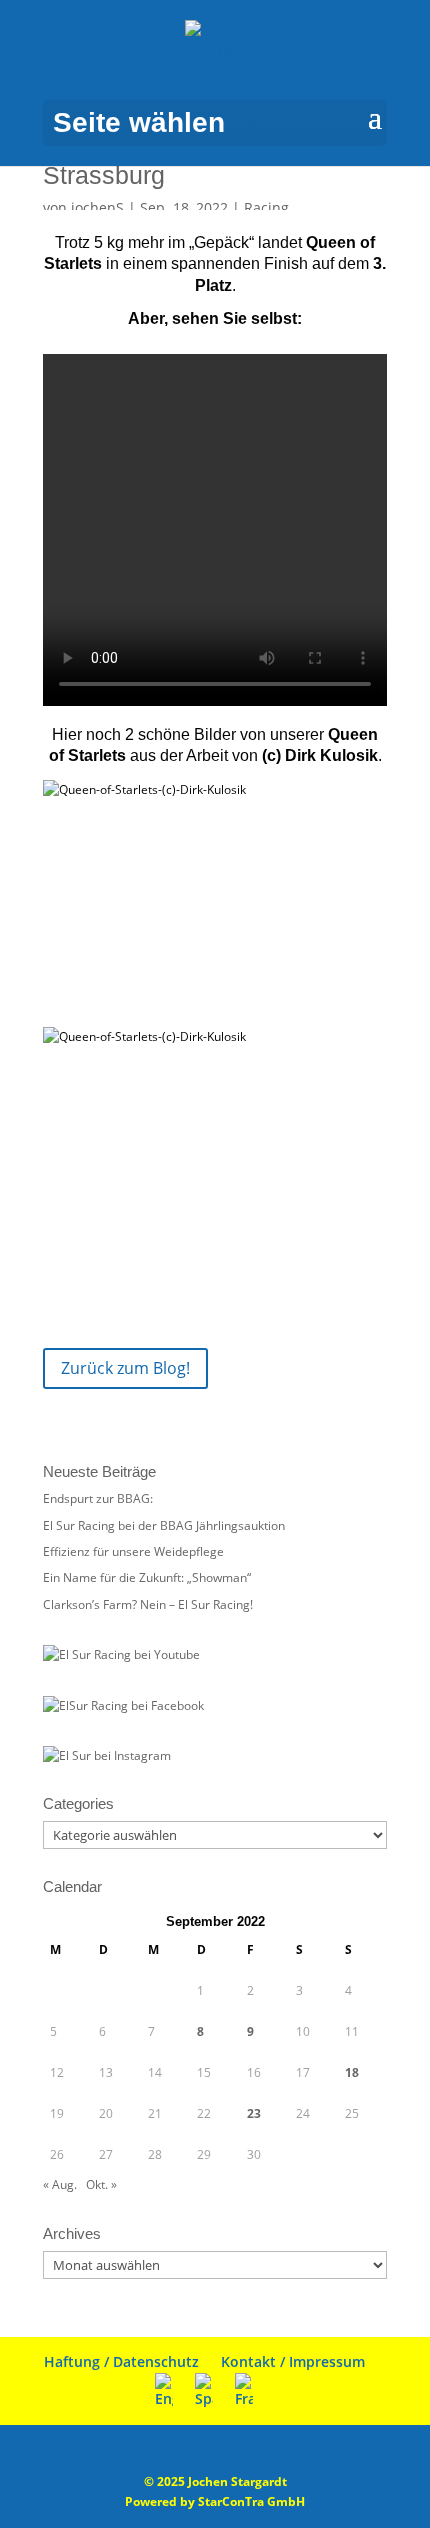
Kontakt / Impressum (293, 2361)
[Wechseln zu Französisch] (244, 2391)
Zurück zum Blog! (125, 1368)
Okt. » (101, 2184)
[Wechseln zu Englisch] (164, 2391)
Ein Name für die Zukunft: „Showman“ (147, 1577)
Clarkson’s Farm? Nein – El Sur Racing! (148, 1604)
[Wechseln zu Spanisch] (204, 2391)
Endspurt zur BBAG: (98, 1498)
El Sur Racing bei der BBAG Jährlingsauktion (164, 1525)
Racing (266, 207)
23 (254, 2113)
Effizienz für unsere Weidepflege (133, 1551)
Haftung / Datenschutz (121, 2361)
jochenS (97, 207)
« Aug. (60, 2184)
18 (352, 2072)
